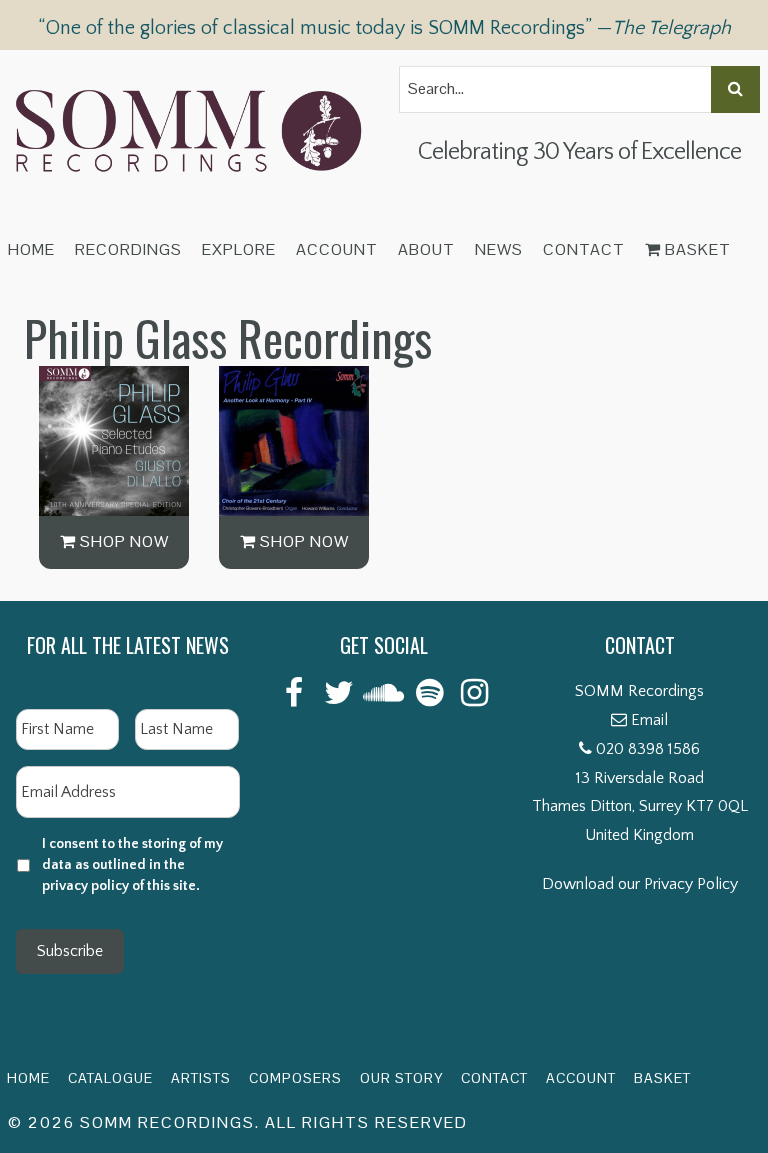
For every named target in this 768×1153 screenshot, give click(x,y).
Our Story (401, 1078)
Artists (201, 1078)
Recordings (128, 249)
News (499, 249)
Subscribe (70, 951)
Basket (696, 249)
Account (337, 249)
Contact (584, 249)
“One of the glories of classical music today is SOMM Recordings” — (384, 28)
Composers (295, 1078)
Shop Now (122, 541)
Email (649, 720)
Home (31, 249)
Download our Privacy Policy (640, 884)
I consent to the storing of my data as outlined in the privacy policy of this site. (132, 865)
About (426, 249)
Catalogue (110, 1078)
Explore (239, 249)
